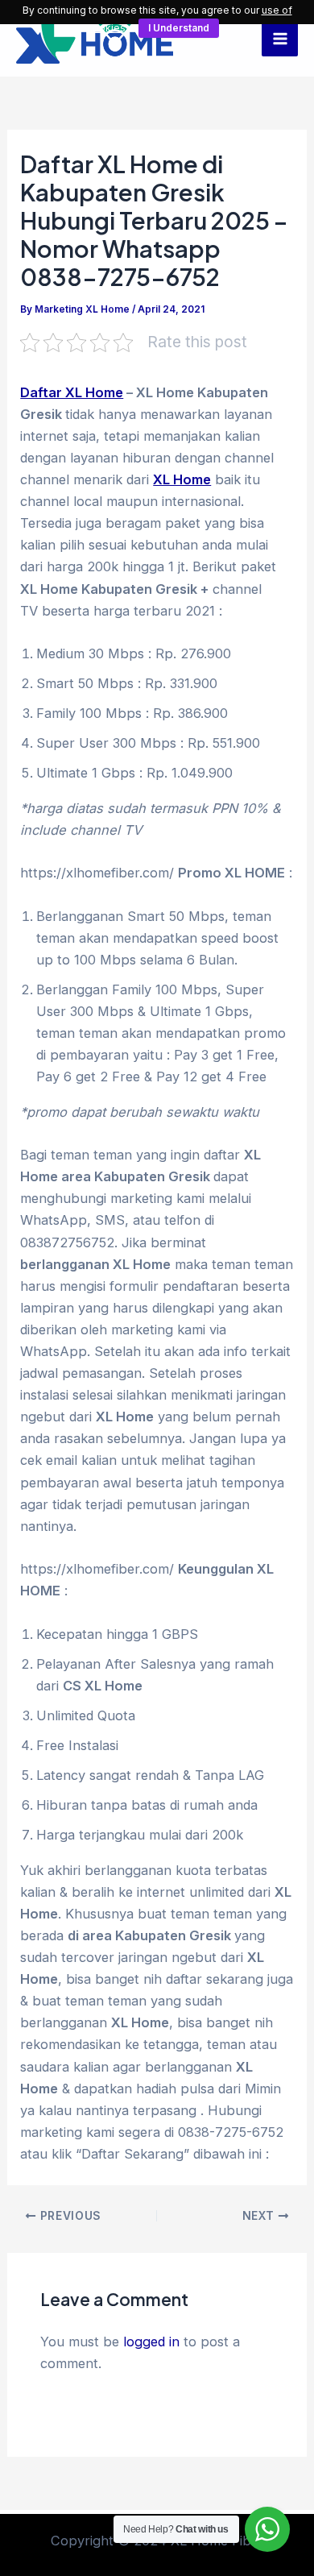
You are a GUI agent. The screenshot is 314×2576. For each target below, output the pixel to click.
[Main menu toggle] (280, 38)
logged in (151, 2342)
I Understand (179, 28)
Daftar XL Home (72, 392)
